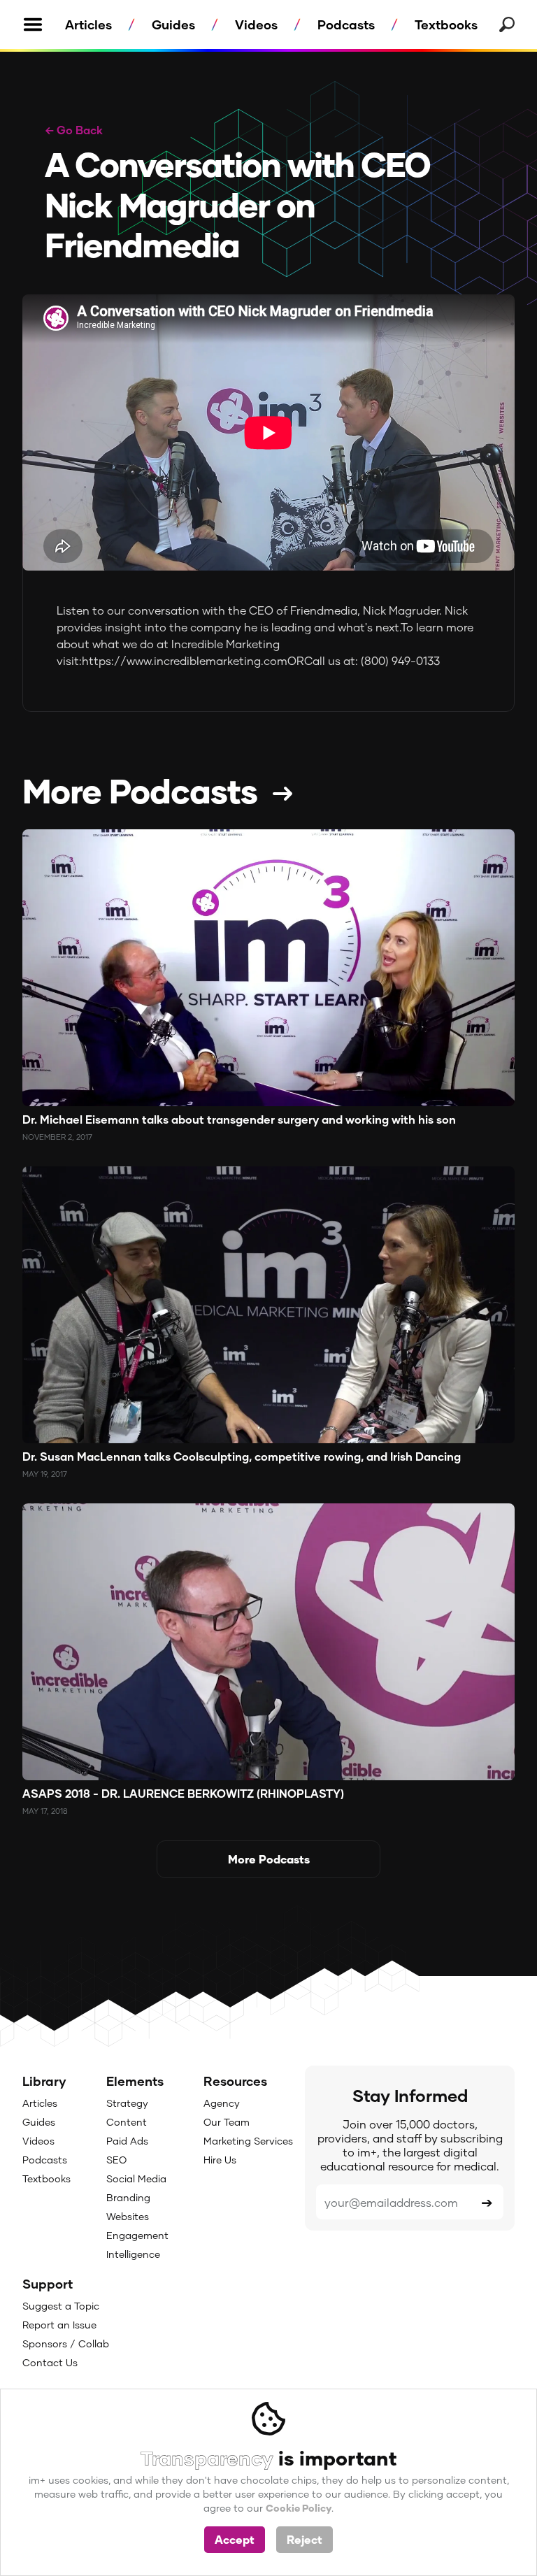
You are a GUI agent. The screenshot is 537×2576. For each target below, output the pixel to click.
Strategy (127, 2103)
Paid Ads (127, 2141)
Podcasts (346, 24)
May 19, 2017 (45, 1474)
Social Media (136, 2178)
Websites (128, 2216)
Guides (173, 24)
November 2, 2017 (57, 1137)
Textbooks (446, 24)
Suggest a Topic (61, 2306)
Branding (128, 2197)
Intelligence (133, 2254)
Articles (88, 24)
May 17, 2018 (45, 1811)
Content (127, 2122)
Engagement (137, 2235)
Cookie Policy (299, 2508)
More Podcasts (140, 790)
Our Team (227, 2122)
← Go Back (74, 130)
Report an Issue (59, 2325)
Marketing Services (248, 2141)
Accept (235, 2539)
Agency (222, 2103)
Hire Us (220, 2160)
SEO (116, 2160)
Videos (256, 24)
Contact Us (50, 2362)
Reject (305, 2539)
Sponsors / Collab (66, 2344)
